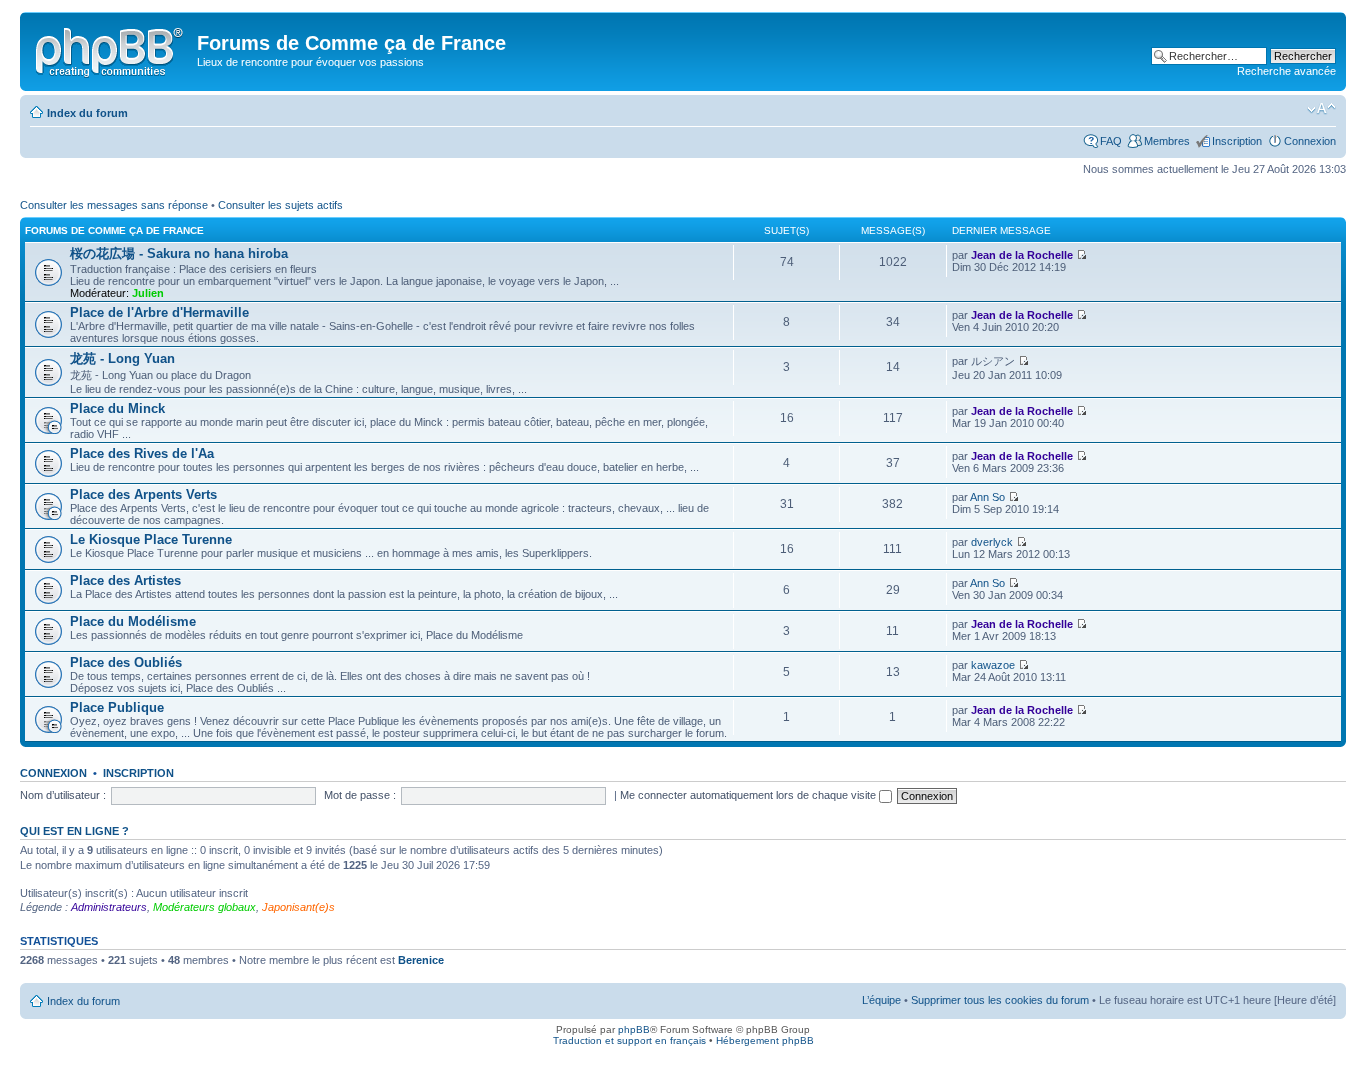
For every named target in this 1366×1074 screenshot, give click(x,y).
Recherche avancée (1286, 71)
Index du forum (87, 113)
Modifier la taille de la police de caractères (1321, 109)
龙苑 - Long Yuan (122, 358)
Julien (148, 293)
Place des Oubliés (126, 662)
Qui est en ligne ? (74, 831)
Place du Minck (117, 408)
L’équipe (881, 1000)
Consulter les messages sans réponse (114, 205)
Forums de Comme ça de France (114, 230)
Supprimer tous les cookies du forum (1000, 1000)
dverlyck (992, 542)
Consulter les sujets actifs (280, 205)
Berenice (421, 960)
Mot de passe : (360, 795)
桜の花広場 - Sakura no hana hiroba (179, 253)
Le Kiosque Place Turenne (151, 539)
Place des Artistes (125, 580)
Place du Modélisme (133, 621)
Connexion (1310, 141)
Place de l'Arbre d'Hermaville (159, 312)
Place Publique (117, 707)
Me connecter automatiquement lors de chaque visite (749, 795)
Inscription (1237, 141)
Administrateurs (109, 907)
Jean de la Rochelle (1022, 255)
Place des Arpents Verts (143, 494)
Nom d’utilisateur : (63, 795)
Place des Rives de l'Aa (142, 453)
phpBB (634, 1029)
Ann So (987, 497)
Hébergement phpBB (765, 1040)
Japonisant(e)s (298, 907)
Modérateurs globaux (204, 907)
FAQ (1111, 141)
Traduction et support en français (629, 1040)
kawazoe (993, 665)
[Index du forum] (111, 49)
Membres (1167, 141)
